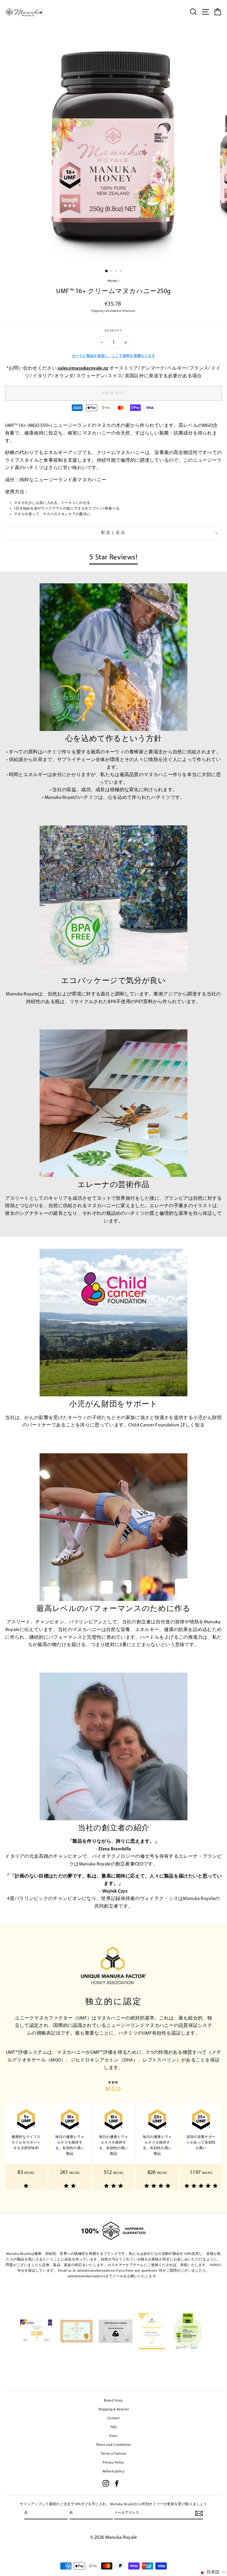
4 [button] (121, 272)
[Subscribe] (199, 2513)
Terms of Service (114, 2454)
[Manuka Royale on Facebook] (117, 2483)
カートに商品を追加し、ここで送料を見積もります (114, 356)
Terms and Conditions (114, 2445)
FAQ (114, 2427)
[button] (213, 2573)
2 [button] (112, 272)
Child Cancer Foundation (154, 1425)
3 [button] (117, 272)
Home (112, 281)
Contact (113, 2418)
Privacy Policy (113, 2463)
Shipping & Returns (113, 2410)
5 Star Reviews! (113, 558)
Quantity (113, 331)
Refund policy (113, 2471)
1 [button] (107, 271)
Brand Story (113, 2401)
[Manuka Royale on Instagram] (106, 2483)
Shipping (97, 311)
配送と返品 (114, 533)
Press (113, 2436)
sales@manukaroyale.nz (83, 368)
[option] (114, 145)
